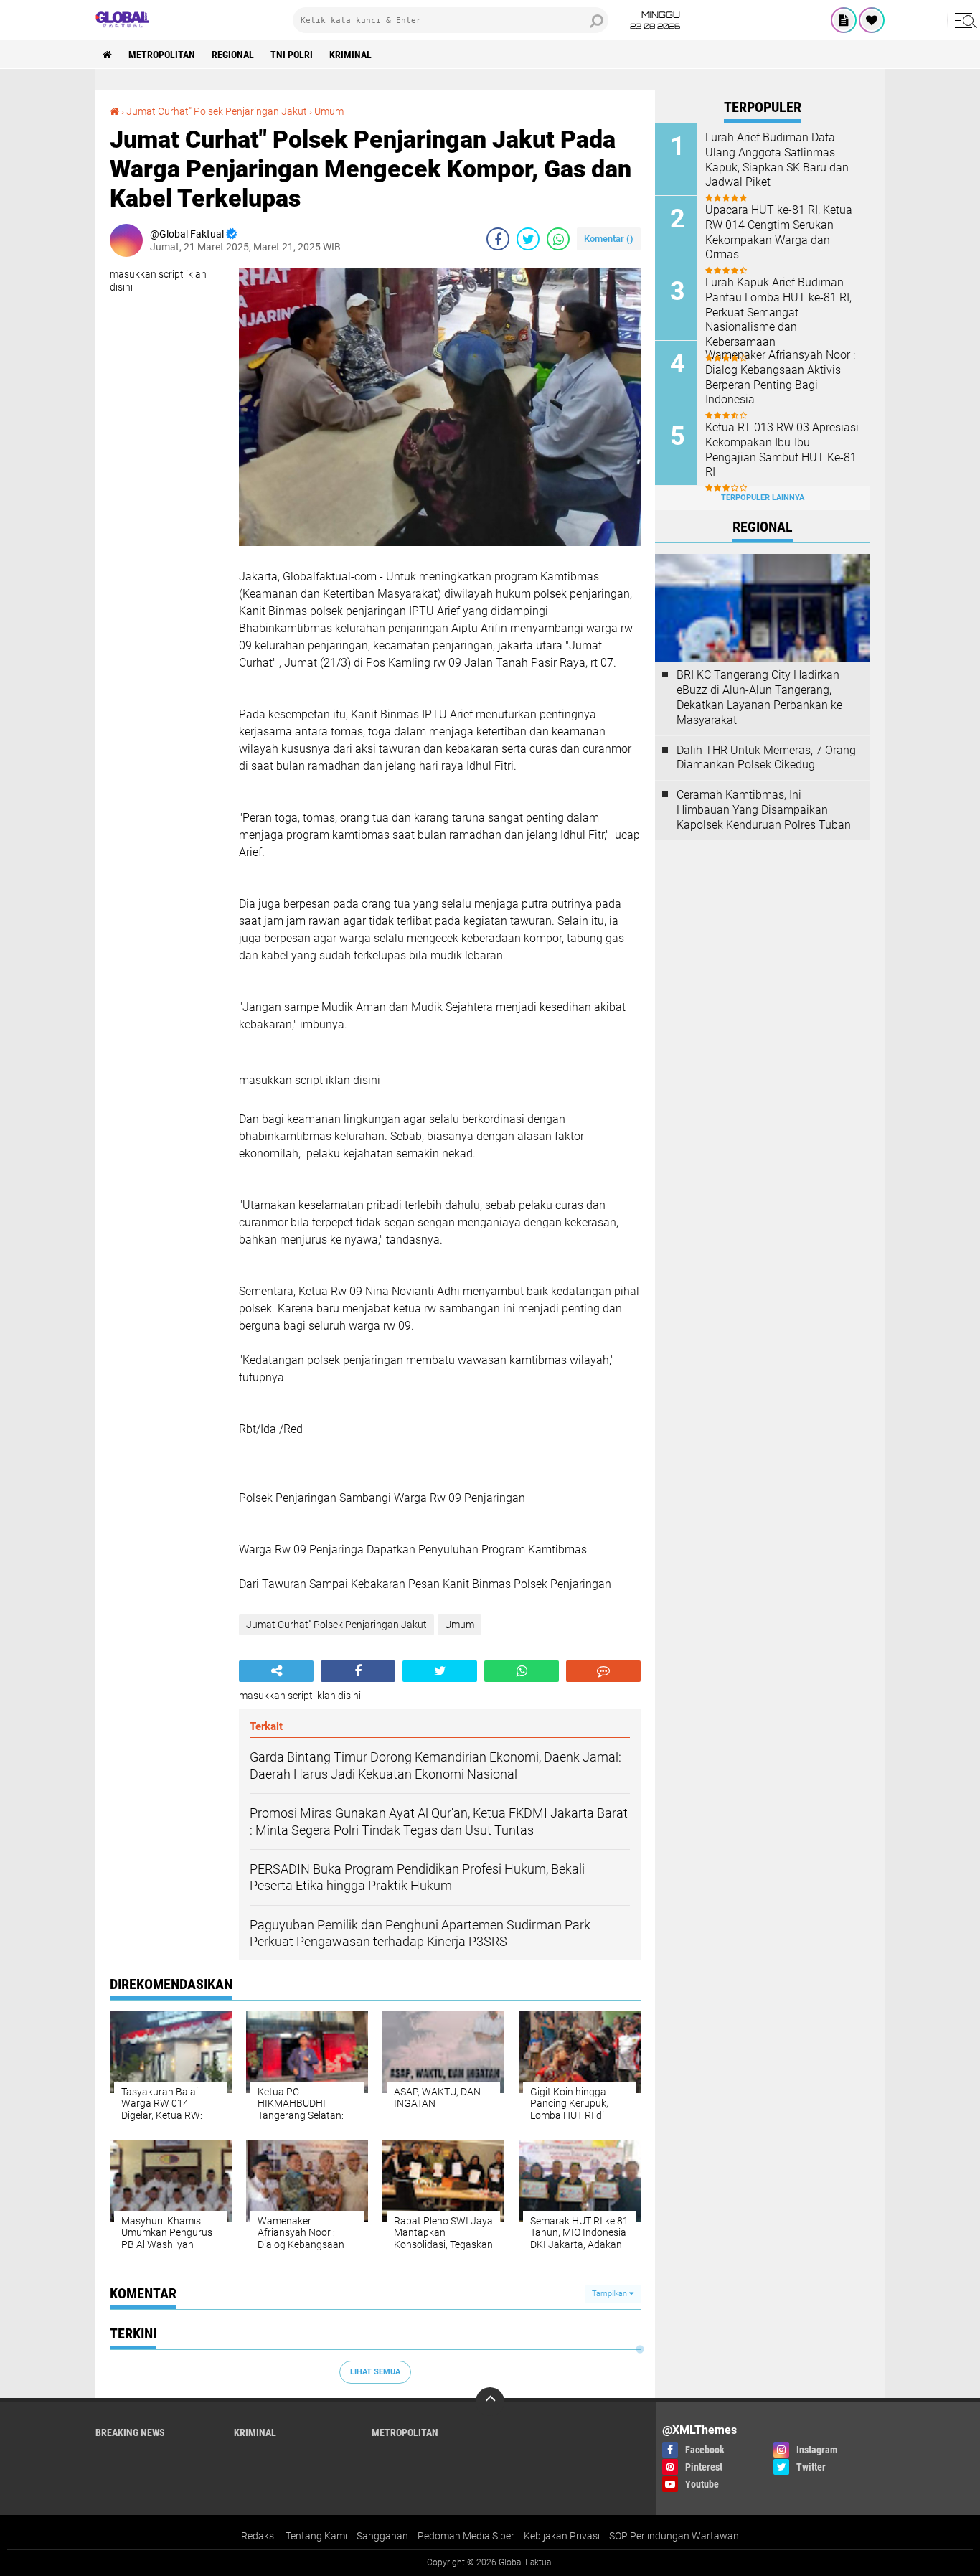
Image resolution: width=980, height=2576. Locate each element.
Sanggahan (382, 2536)
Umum (329, 111)
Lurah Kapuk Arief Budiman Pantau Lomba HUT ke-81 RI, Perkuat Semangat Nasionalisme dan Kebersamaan (778, 312)
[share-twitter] (528, 239)
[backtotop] (490, 2402)
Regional (233, 55)
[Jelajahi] (963, 20)
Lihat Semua (375, 2372)
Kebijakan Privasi (562, 2536)
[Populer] (872, 20)
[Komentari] (603, 1671)
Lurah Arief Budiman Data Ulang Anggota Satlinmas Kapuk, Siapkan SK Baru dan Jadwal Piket (777, 160)
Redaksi (259, 2536)
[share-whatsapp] (558, 239)
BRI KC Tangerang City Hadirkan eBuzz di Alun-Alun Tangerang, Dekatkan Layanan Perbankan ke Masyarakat (759, 697)
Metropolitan (162, 55)
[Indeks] (844, 20)
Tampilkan (611, 2294)
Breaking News (130, 2432)
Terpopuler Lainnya (763, 498)
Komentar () (609, 239)
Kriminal (350, 55)
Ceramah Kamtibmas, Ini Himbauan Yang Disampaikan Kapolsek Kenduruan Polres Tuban (764, 810)
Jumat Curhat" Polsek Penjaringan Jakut (217, 111)
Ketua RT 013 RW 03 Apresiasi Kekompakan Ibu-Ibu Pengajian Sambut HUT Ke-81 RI (782, 450)
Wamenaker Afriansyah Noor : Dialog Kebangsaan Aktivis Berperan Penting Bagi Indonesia (780, 377)
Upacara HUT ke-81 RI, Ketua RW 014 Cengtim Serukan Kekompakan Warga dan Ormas (779, 232)
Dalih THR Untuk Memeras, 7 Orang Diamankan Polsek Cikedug (766, 758)
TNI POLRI (292, 55)
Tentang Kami (316, 2536)
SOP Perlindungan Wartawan (674, 2536)
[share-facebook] (498, 239)
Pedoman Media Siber (466, 2536)
